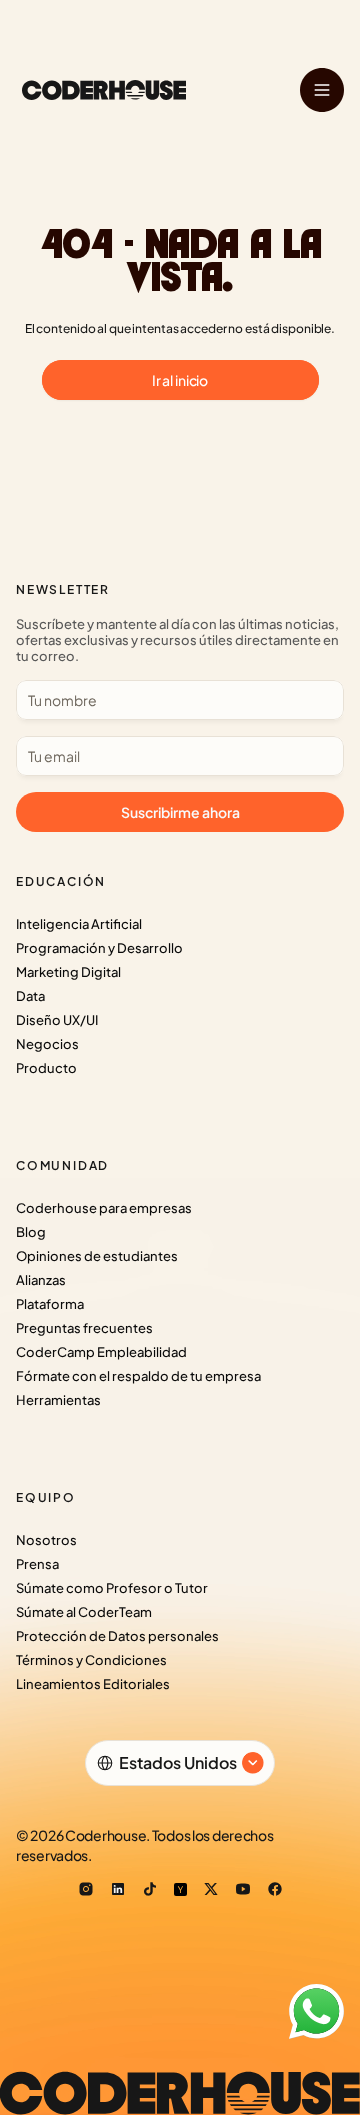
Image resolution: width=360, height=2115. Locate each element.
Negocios (47, 1044)
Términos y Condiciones (91, 1660)
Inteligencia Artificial (79, 924)
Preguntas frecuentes (84, 1328)
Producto (46, 1068)
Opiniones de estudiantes (97, 1256)
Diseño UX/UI (57, 1020)
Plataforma (50, 1304)
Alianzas (41, 1280)
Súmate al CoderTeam (84, 1612)
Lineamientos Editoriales (93, 1684)
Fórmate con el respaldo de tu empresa (138, 1376)
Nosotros (46, 1540)
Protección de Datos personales (117, 1636)
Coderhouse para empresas (104, 1208)
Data (30, 996)
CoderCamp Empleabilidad (101, 1352)
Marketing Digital (68, 972)
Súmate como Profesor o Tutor (112, 1588)
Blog (31, 1232)
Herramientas (58, 1400)
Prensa (37, 1564)
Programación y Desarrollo (99, 948)
